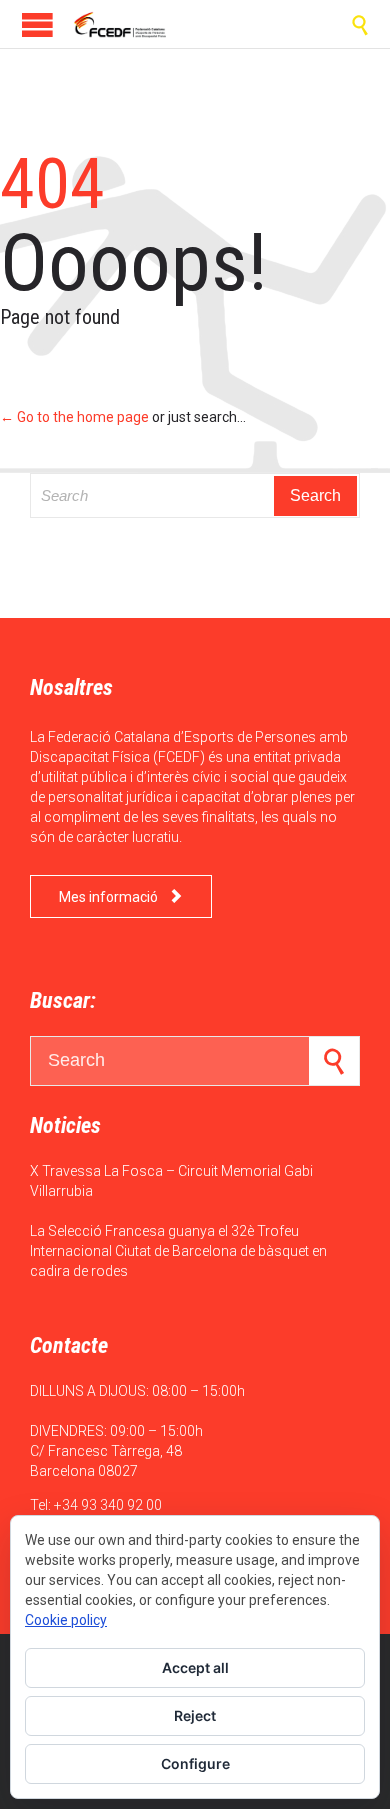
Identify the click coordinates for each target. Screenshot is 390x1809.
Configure (195, 1763)
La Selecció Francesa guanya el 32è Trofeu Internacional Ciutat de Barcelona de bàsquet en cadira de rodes (178, 1251)
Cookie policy (66, 1620)
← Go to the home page (74, 417)
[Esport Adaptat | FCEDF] (120, 24)
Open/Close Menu (37, 24)
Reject (195, 1715)
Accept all (195, 1667)
